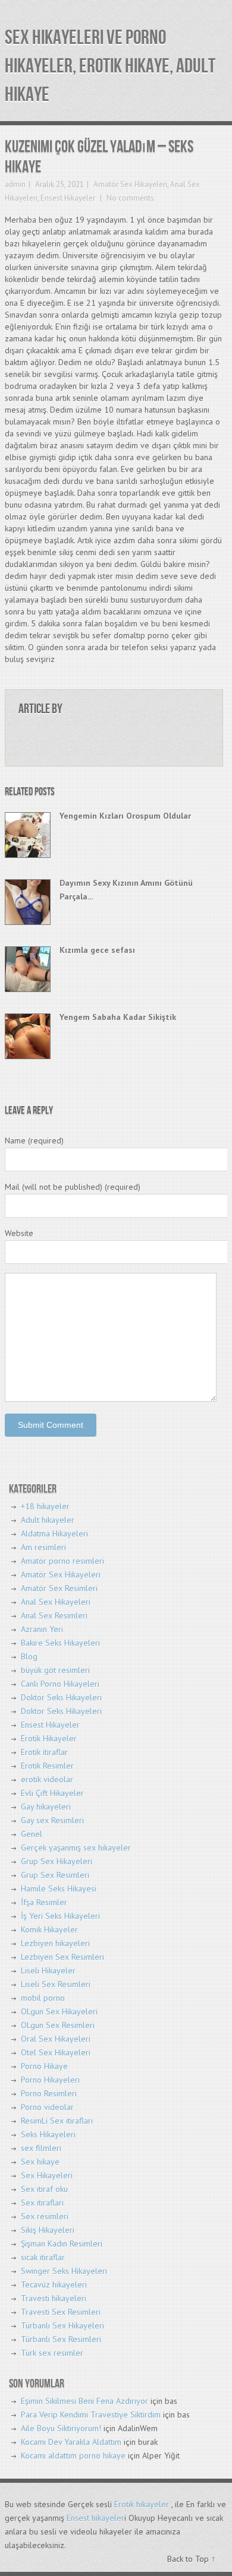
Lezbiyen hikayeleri (55, 1943)
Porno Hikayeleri (50, 2080)
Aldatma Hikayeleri (54, 1533)
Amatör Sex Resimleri (59, 1588)
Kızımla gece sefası (97, 950)
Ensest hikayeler (95, 2518)
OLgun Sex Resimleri (58, 2025)
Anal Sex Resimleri (54, 1615)
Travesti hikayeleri (54, 2298)
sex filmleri (41, 2148)
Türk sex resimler (52, 2353)
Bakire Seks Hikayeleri (60, 1643)
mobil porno (43, 1998)
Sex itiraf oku (44, 2189)
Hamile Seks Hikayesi (59, 1889)
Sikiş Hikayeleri (48, 2230)
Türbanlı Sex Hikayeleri (62, 2325)
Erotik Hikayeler (49, 1738)
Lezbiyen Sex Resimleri (62, 1957)
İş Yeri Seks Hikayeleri (60, 1916)
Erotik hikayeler (142, 2504)
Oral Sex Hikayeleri (56, 2039)
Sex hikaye (40, 2162)
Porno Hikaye (44, 2066)
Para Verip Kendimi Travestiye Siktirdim (91, 2415)
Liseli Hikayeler (48, 1970)
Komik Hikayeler (49, 1929)
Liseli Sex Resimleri (56, 1984)
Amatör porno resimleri (62, 1561)
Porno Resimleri (49, 2093)
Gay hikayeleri (46, 1807)
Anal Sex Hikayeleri (56, 1602)
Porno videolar (47, 2107)
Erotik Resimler (47, 1766)
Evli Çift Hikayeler (52, 1793)
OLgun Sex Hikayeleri (59, 2011)
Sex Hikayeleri (47, 2175)
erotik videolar (47, 1779)
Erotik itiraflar (44, 1752)
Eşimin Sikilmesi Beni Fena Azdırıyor (84, 2401)
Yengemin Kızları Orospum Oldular (125, 816)
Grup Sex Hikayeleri (57, 1861)
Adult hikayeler (48, 1520)
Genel (32, 1834)
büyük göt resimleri (55, 1670)
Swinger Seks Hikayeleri (64, 2271)
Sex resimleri (45, 2216)
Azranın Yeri (42, 1629)
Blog (29, 1656)
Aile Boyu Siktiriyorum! (61, 2428)
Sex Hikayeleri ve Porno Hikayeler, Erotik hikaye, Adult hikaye (110, 66)
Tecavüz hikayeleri (54, 2285)
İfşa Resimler (44, 1902)
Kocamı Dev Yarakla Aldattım (71, 2442)
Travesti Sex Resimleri (61, 2312)
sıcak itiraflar (43, 2257)
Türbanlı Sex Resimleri (61, 2339)
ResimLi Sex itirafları (57, 2121)
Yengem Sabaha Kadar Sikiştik (118, 1017)
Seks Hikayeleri (48, 2134)
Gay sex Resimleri (52, 1820)
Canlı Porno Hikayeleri (60, 1684)
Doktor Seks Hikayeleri (61, 1697)
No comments (129, 198)
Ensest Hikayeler (68, 198)
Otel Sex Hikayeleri (56, 2052)
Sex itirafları (42, 2203)
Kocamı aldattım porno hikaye (73, 2455)
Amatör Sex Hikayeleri (130, 184)
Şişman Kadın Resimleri (62, 2244)
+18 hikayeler (45, 1506)
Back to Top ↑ (191, 2559)
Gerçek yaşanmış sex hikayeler (76, 1848)
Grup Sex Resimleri (55, 1875)
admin (15, 184)
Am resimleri (43, 1547)
